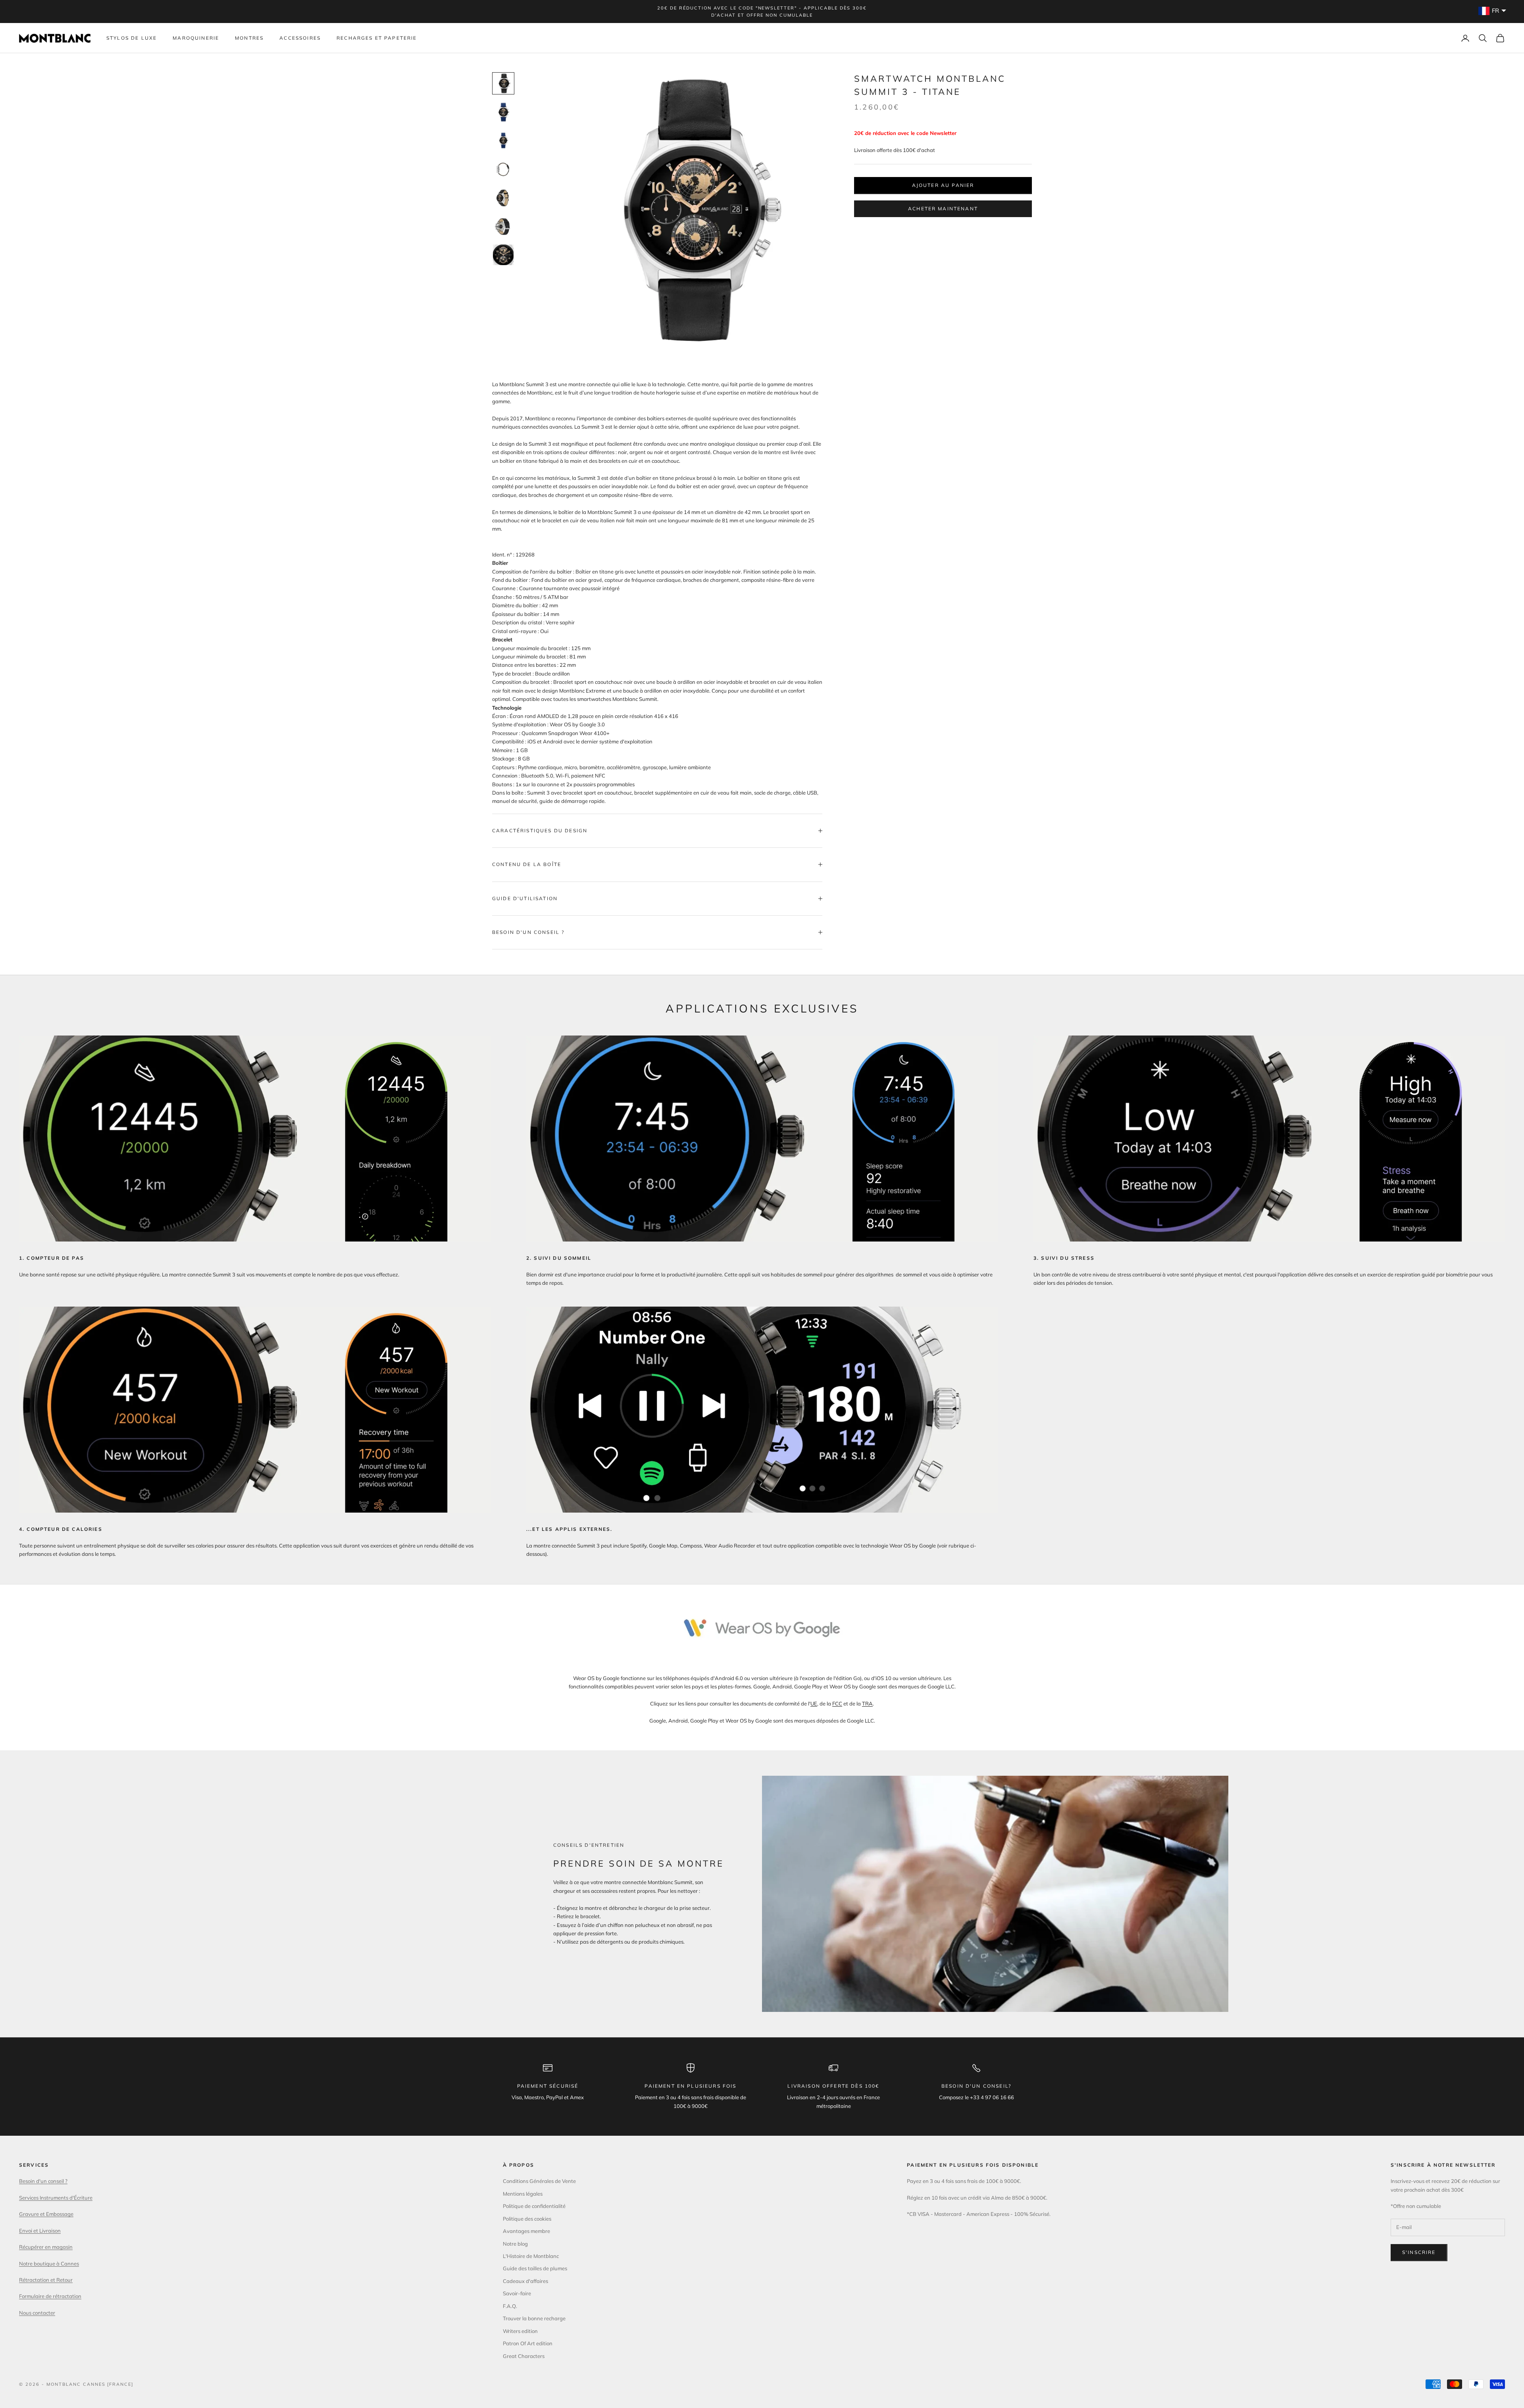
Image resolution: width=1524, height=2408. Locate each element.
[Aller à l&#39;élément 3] (503, 141)
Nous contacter (37, 2313)
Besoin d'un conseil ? (43, 2181)
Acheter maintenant (943, 209)
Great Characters (524, 2356)
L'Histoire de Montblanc (531, 2256)
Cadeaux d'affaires (525, 2281)
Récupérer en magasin (46, 2247)
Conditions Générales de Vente (539, 2181)
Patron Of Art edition (528, 2343)
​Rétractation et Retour (46, 2280)
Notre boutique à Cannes (49, 2264)
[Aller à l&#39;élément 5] (503, 198)
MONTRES (249, 38)
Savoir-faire (517, 2293)
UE (814, 1704)
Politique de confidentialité (534, 2206)
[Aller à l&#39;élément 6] (503, 226)
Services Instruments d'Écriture (56, 2198)
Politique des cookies (527, 2219)
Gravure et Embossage (46, 2214)
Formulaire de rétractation (50, 2296)
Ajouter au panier (943, 185)
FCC (837, 1704)
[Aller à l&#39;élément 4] (503, 169)
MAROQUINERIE (196, 38)
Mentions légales (523, 2194)
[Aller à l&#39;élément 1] (503, 83)
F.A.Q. (510, 2306)
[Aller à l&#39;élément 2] (503, 112)
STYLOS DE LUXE (132, 38)
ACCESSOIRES (300, 38)
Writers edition (520, 2331)
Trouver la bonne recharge (534, 2318)
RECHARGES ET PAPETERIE (377, 38)
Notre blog (515, 2244)
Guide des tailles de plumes (535, 2268)
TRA (867, 1704)
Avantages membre (526, 2231)
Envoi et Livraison (40, 2231)
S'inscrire (1419, 2252)
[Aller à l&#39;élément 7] (503, 255)
